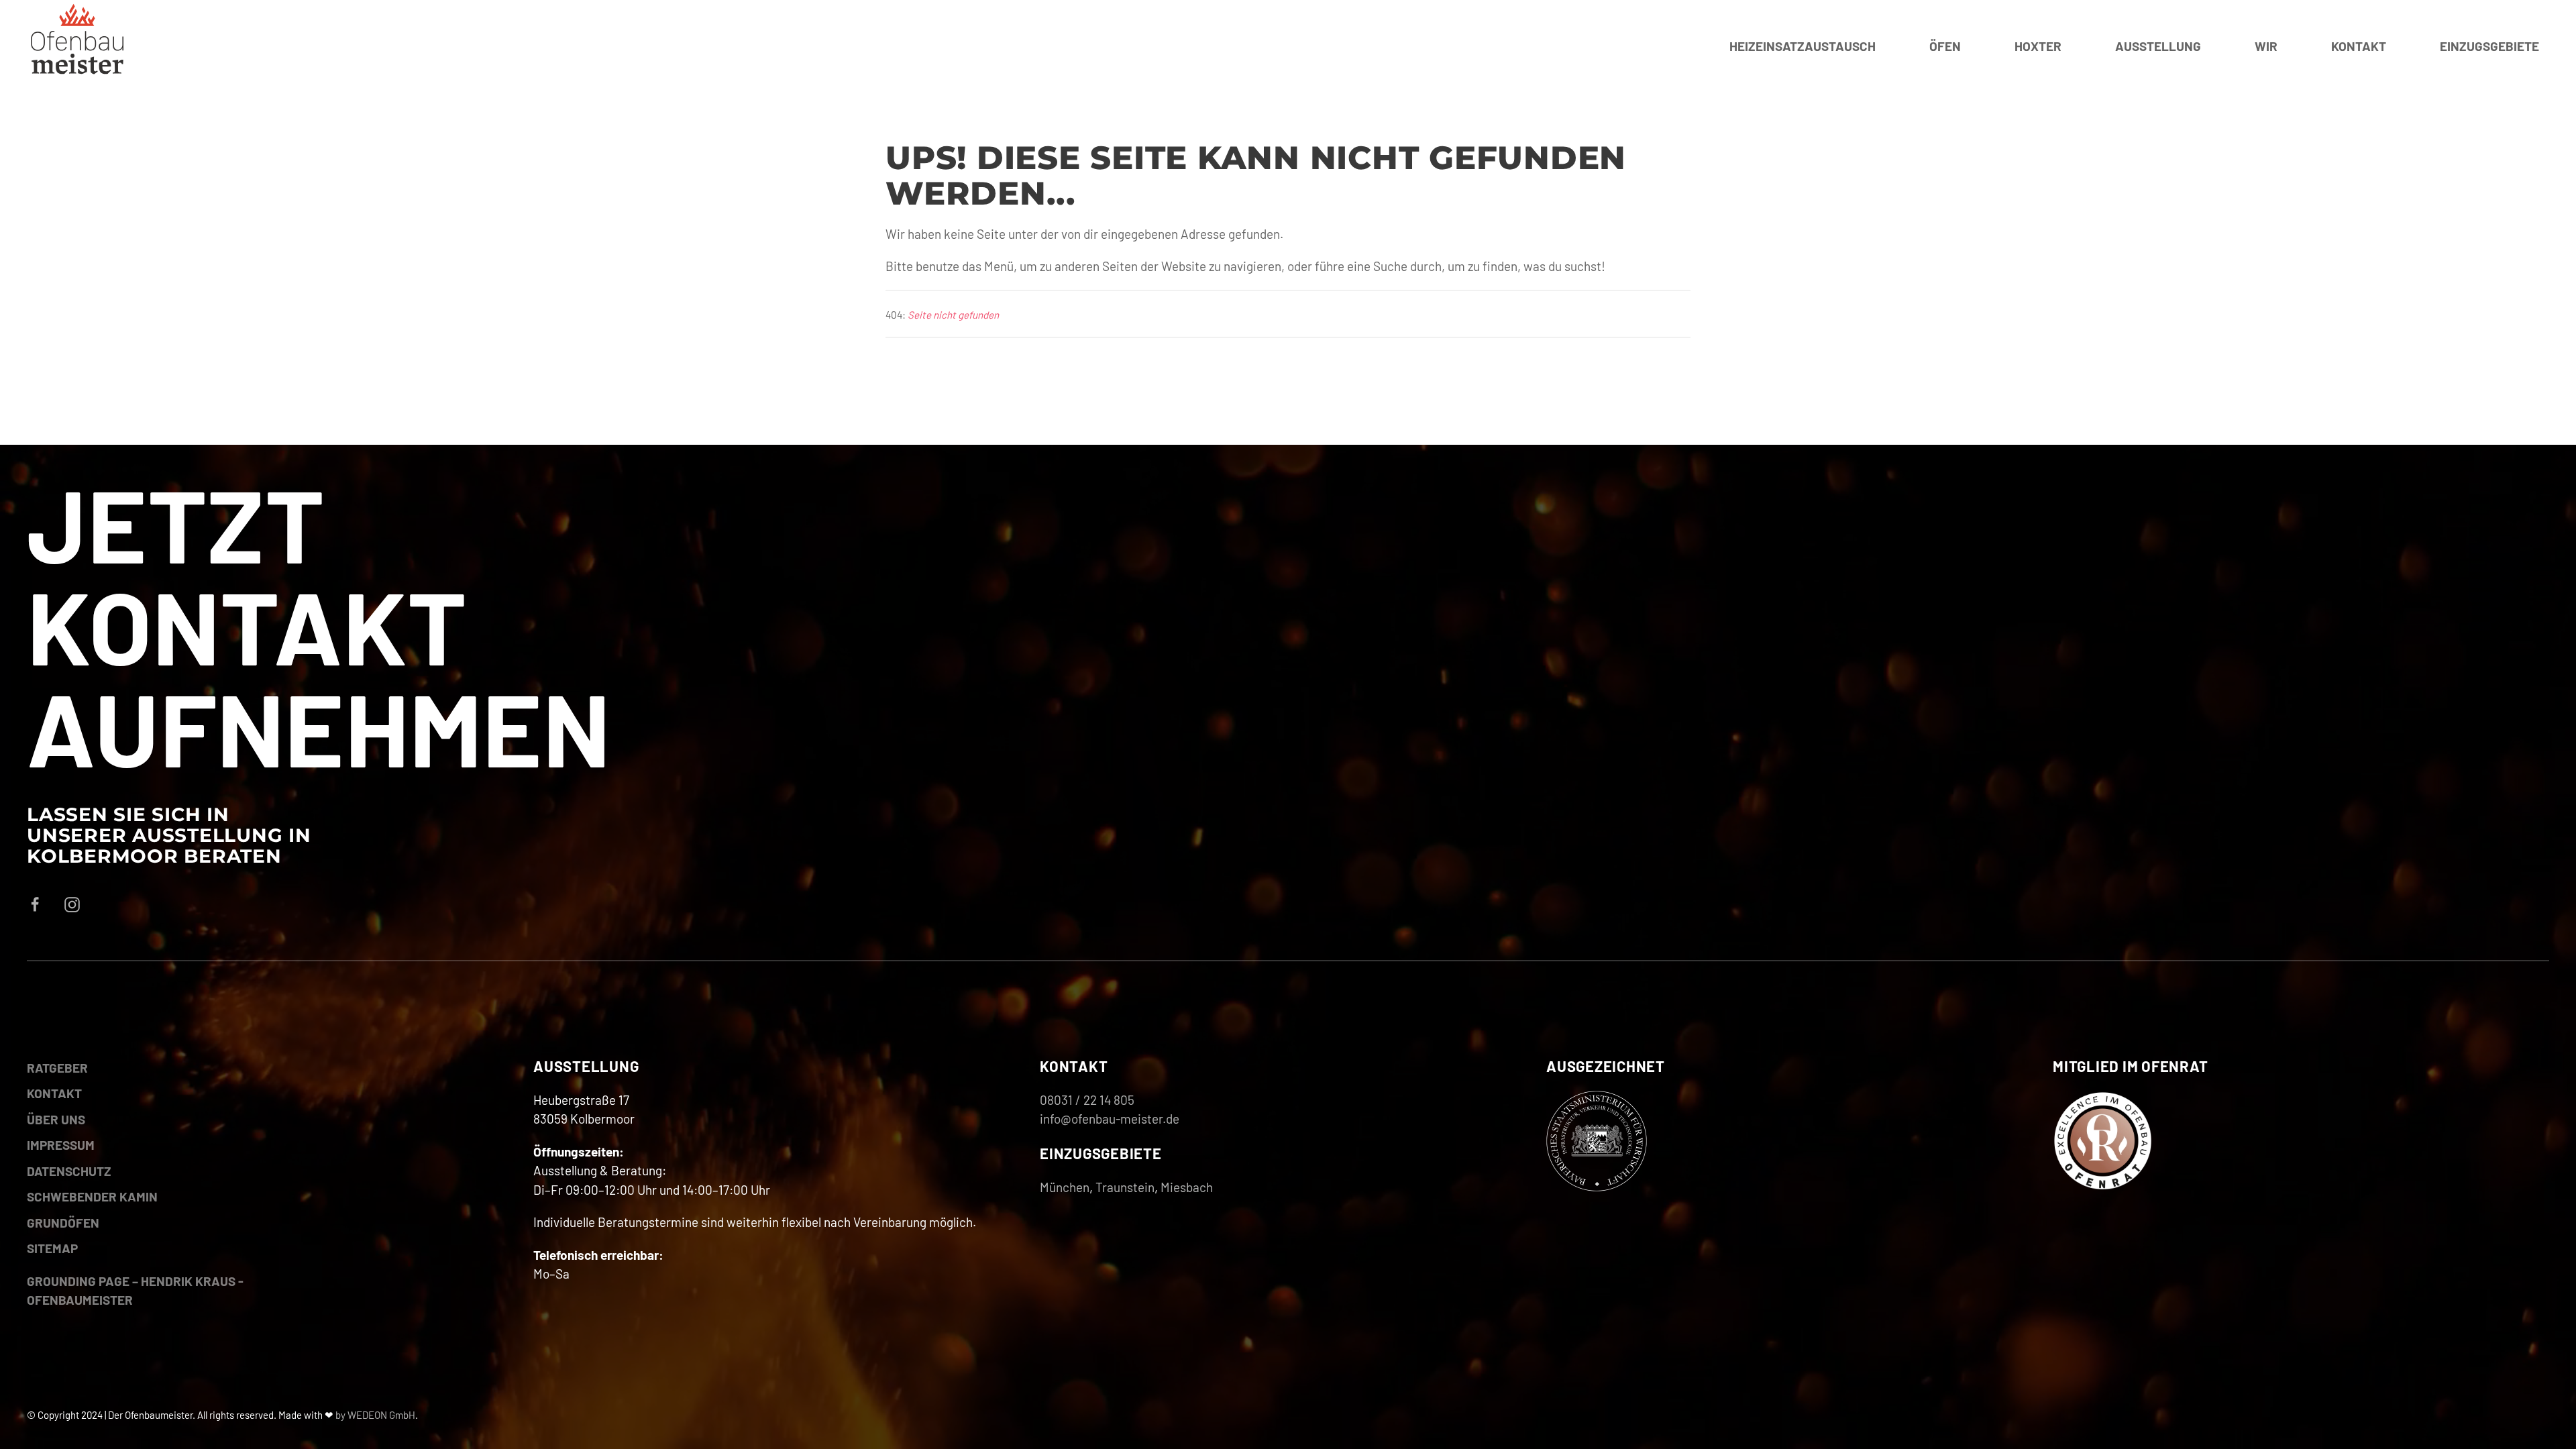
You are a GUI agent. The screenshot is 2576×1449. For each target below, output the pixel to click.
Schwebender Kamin (92, 1196)
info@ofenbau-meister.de (1110, 1119)
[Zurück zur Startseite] (77, 47)
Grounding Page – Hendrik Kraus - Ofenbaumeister (135, 1291)
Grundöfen (63, 1223)
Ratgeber (57, 1068)
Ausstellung (2158, 46)
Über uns (56, 1119)
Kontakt (2359, 46)
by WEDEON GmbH (375, 1415)
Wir (2266, 46)
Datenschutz (69, 1171)
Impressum (61, 1145)
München (1065, 1187)
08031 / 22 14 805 (1087, 1100)
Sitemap (52, 1248)
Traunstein (1125, 1187)
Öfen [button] (1945, 46)
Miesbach (1187, 1187)
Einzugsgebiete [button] (2489, 46)
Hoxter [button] (2038, 46)
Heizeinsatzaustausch (1803, 46)
